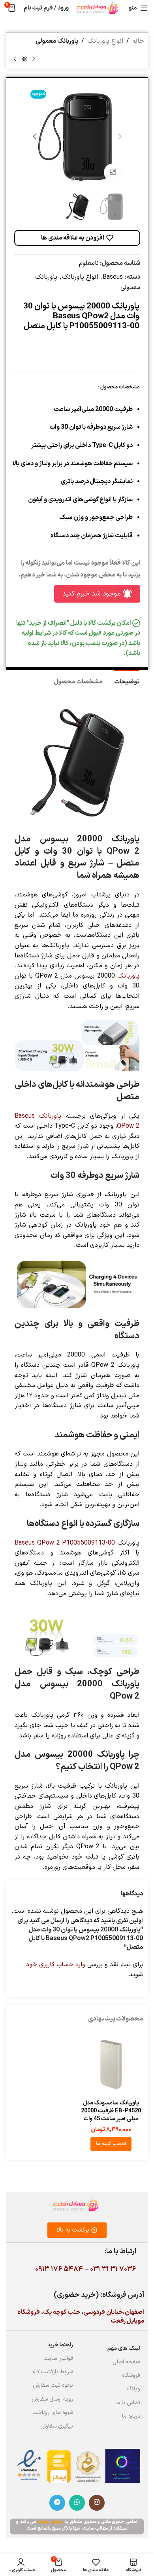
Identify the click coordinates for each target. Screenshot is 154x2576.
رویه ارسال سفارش (52, 2399)
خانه (138, 41)
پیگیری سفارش (57, 2426)
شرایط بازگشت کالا (53, 2372)
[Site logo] (97, 8)
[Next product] (15, 59)
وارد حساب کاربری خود (56, 1965)
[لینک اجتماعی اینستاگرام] (97, 2503)
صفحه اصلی (126, 2362)
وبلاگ (134, 2389)
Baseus (113, 277)
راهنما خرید (60, 2345)
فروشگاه (131, 2375)
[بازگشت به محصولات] (24, 59)
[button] (120, 137)
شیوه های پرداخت (53, 2413)
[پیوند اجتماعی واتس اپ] (77, 2503)
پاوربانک (128, 976)
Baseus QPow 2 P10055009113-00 (65, 1543)
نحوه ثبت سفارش (53, 2385)
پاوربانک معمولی (57, 41)
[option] (81, 179)
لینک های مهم (124, 2349)
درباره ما (131, 2416)
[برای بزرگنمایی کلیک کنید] (113, 172)
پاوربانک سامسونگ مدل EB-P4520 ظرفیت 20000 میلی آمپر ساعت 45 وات (111, 2111)
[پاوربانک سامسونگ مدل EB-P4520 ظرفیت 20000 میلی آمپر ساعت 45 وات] (111, 2064)
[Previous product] (34, 59)
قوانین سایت (58, 2358)
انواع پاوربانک (105, 41)
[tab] (127, 681)
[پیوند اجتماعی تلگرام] (57, 2503)
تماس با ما (128, 2403)
